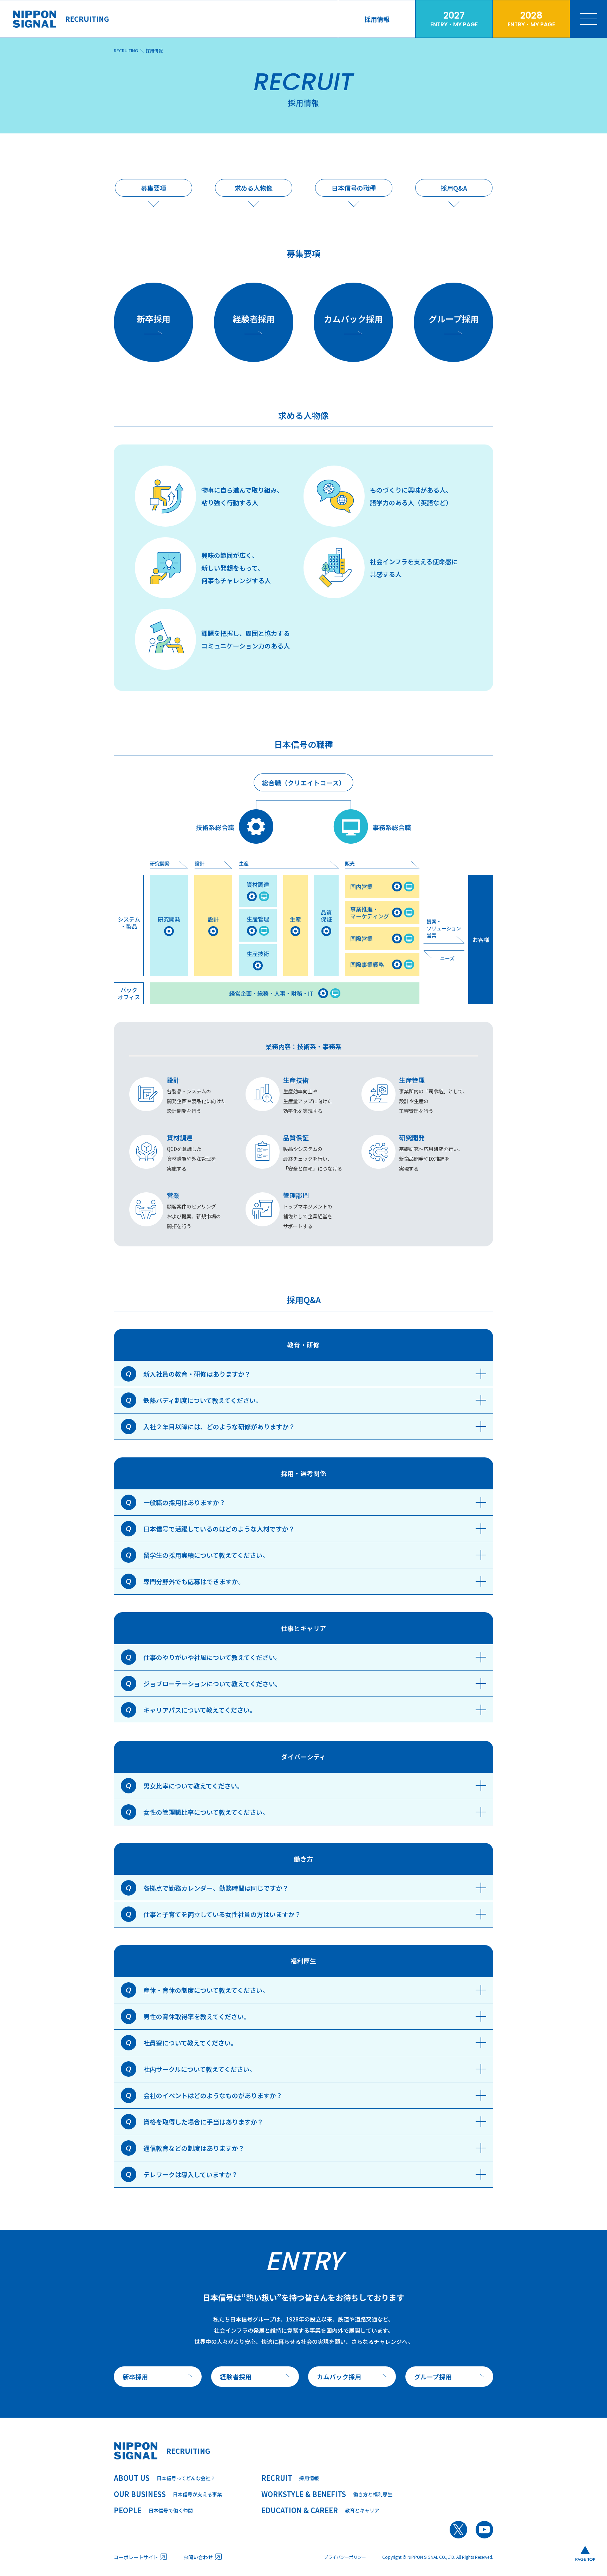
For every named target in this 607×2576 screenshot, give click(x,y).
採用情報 (154, 50)
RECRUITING (126, 50)
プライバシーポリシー (345, 2557)
